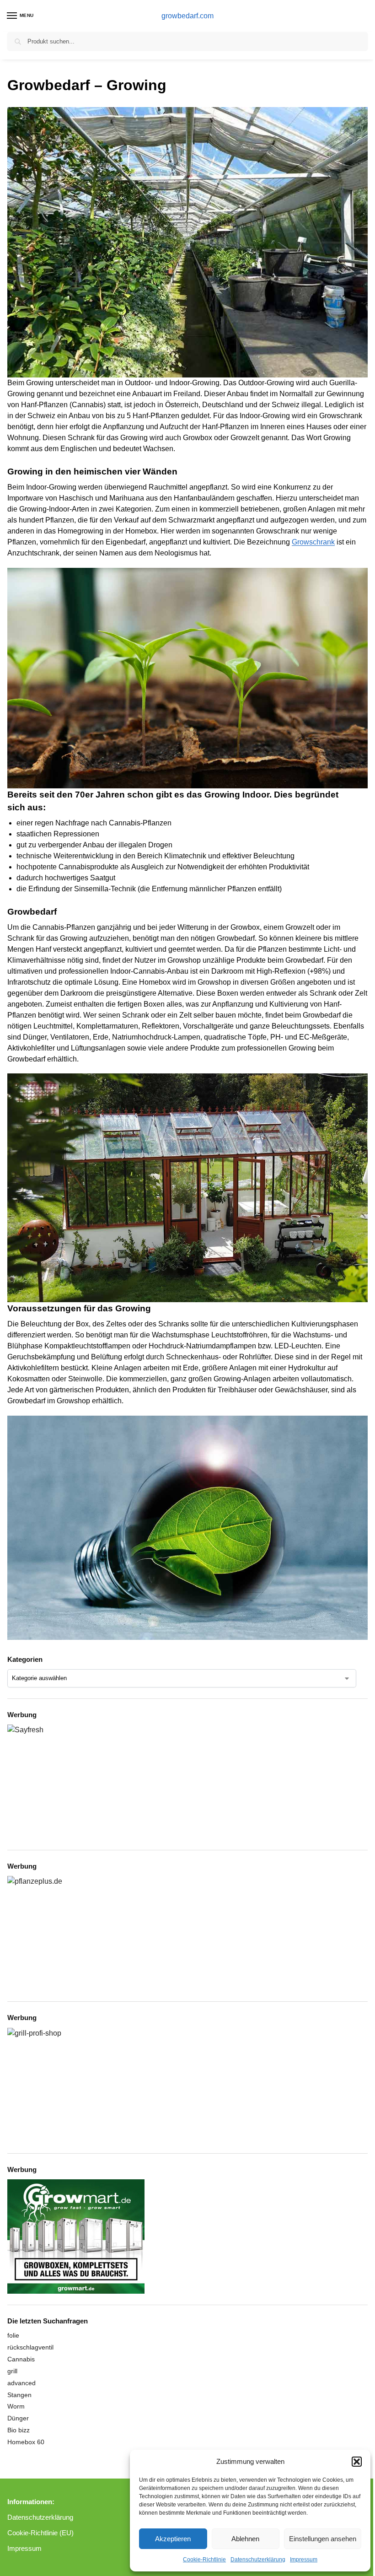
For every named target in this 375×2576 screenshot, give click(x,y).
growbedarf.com (187, 16)
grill (12, 2371)
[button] (357, 2462)
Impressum (304, 2560)
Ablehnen (245, 2539)
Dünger (18, 2418)
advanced (21, 2383)
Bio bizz (19, 2430)
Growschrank (313, 542)
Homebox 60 (26, 2442)
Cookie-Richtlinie (204, 2560)
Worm (16, 2406)
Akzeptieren (173, 2539)
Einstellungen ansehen (323, 2539)
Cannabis (21, 2359)
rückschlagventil (30, 2347)
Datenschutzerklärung (258, 2560)
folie (13, 2335)
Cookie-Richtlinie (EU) (40, 2533)
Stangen (19, 2395)
